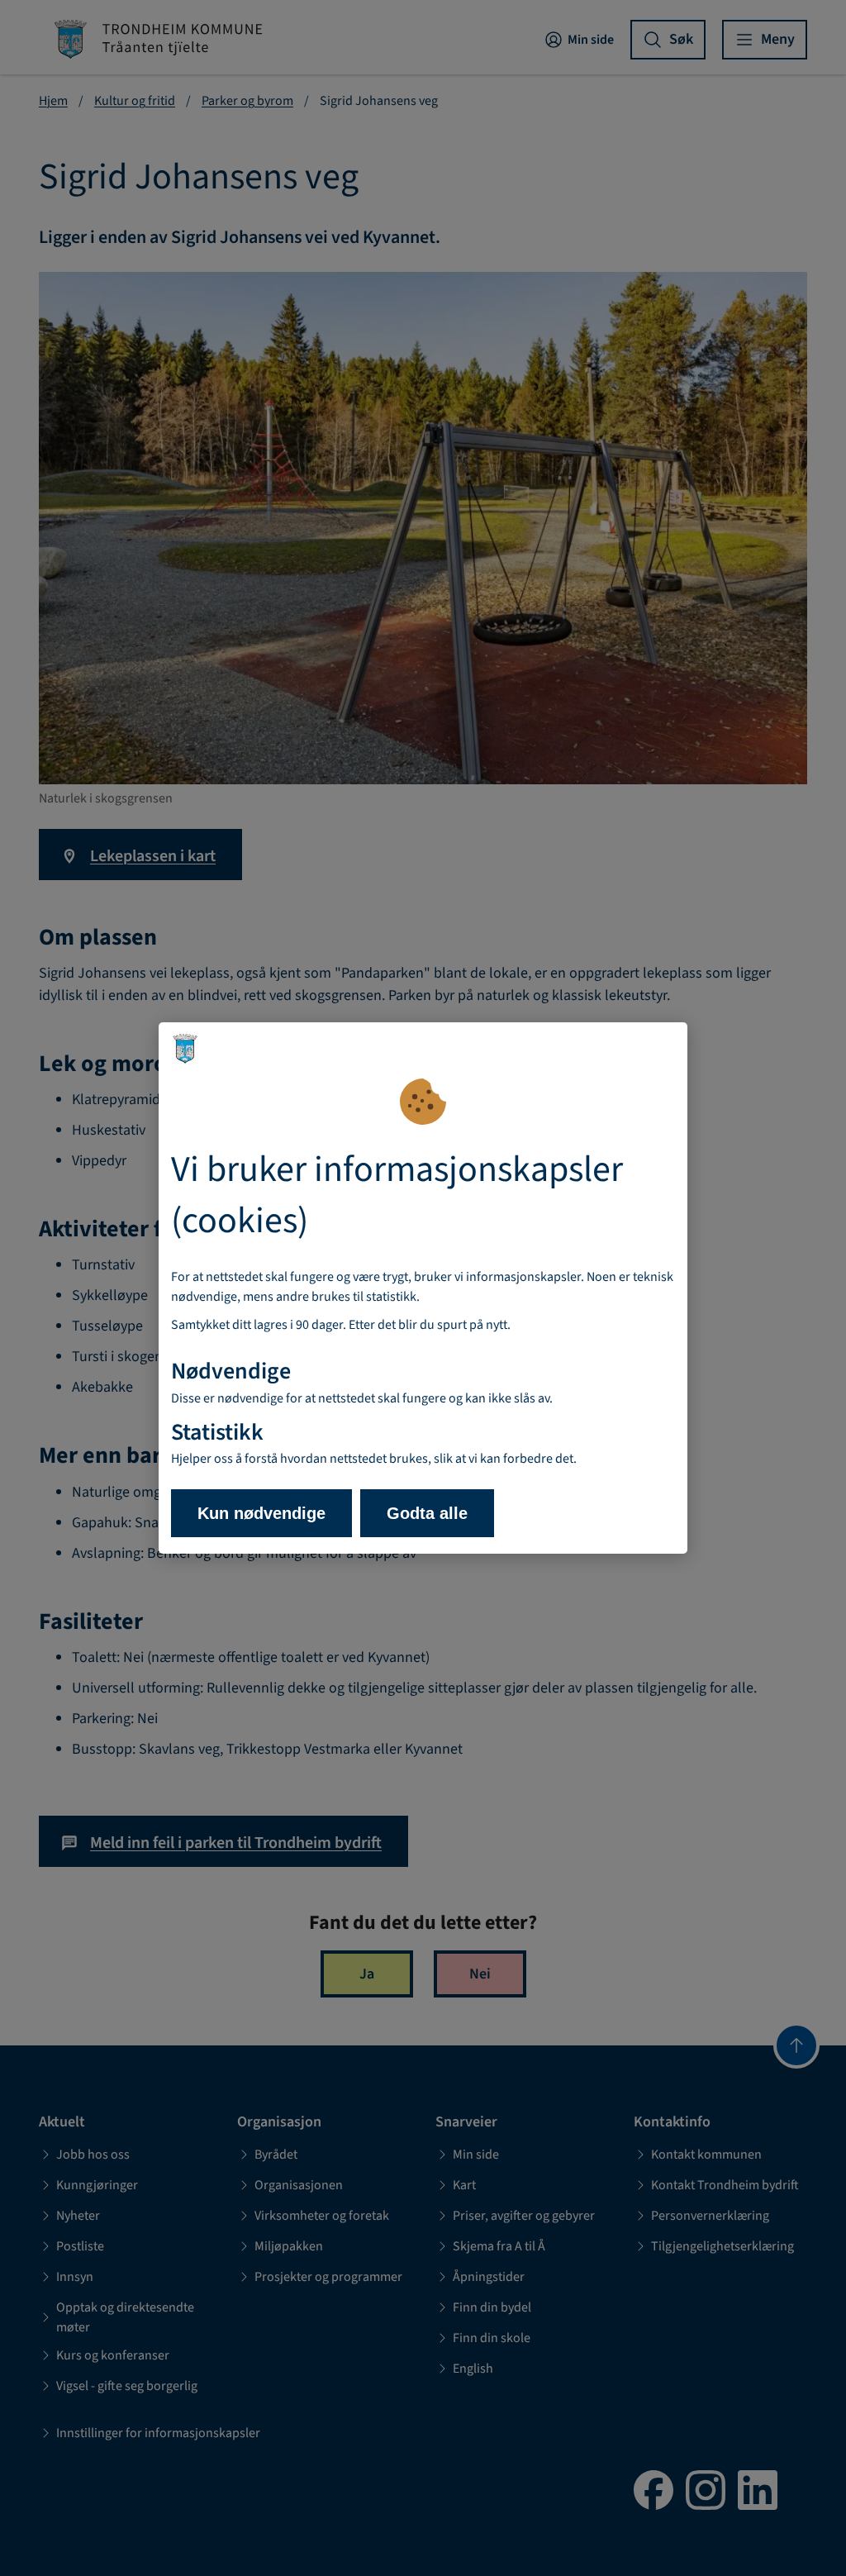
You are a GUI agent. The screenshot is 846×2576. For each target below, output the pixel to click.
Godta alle (427, 1513)
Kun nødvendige (261, 1513)
